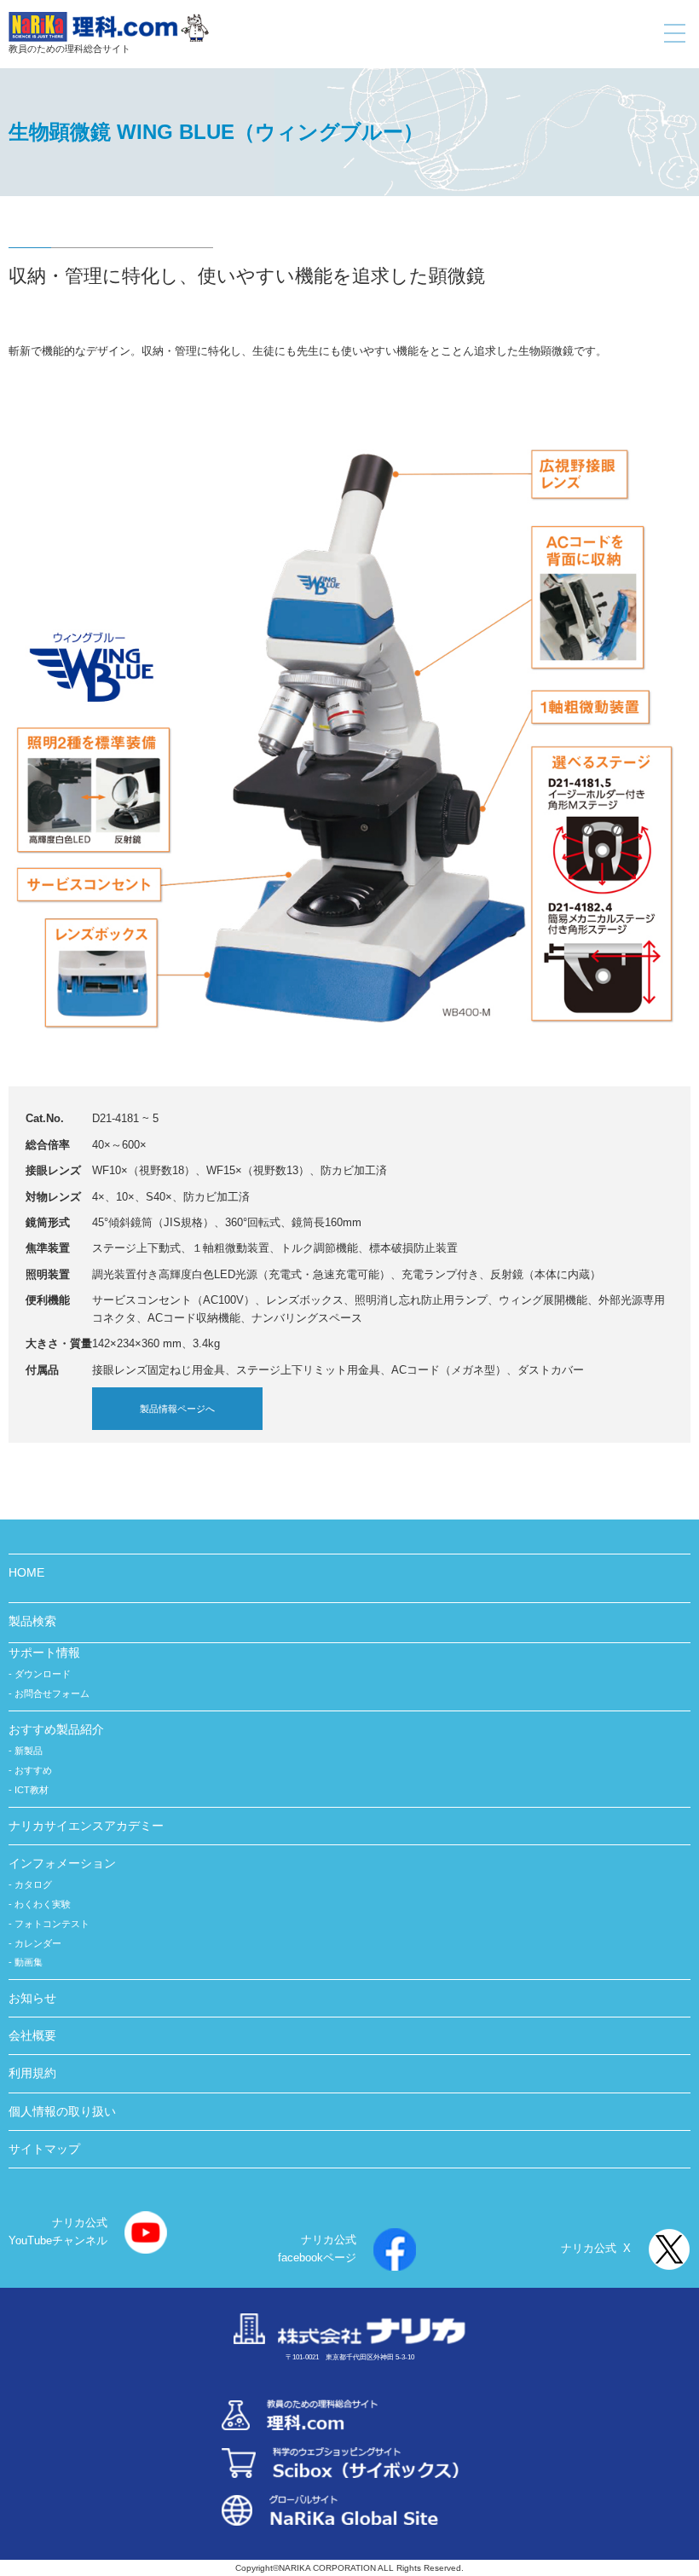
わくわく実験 (43, 1904)
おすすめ (33, 1770)
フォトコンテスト (52, 1924)
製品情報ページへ (177, 1409)
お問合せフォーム (52, 1693)
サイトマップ (44, 2149)
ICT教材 (32, 1790)
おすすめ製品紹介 (56, 1729)
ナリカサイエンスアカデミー (86, 1826)
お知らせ (32, 1998)
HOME (26, 1572)
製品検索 (32, 1621)
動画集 (29, 1962)
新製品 (29, 1751)
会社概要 (32, 2035)
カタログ (33, 1884)
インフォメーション (62, 1863)
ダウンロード (43, 1674)
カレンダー (38, 1943)
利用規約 (32, 2073)
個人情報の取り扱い (62, 2111)
